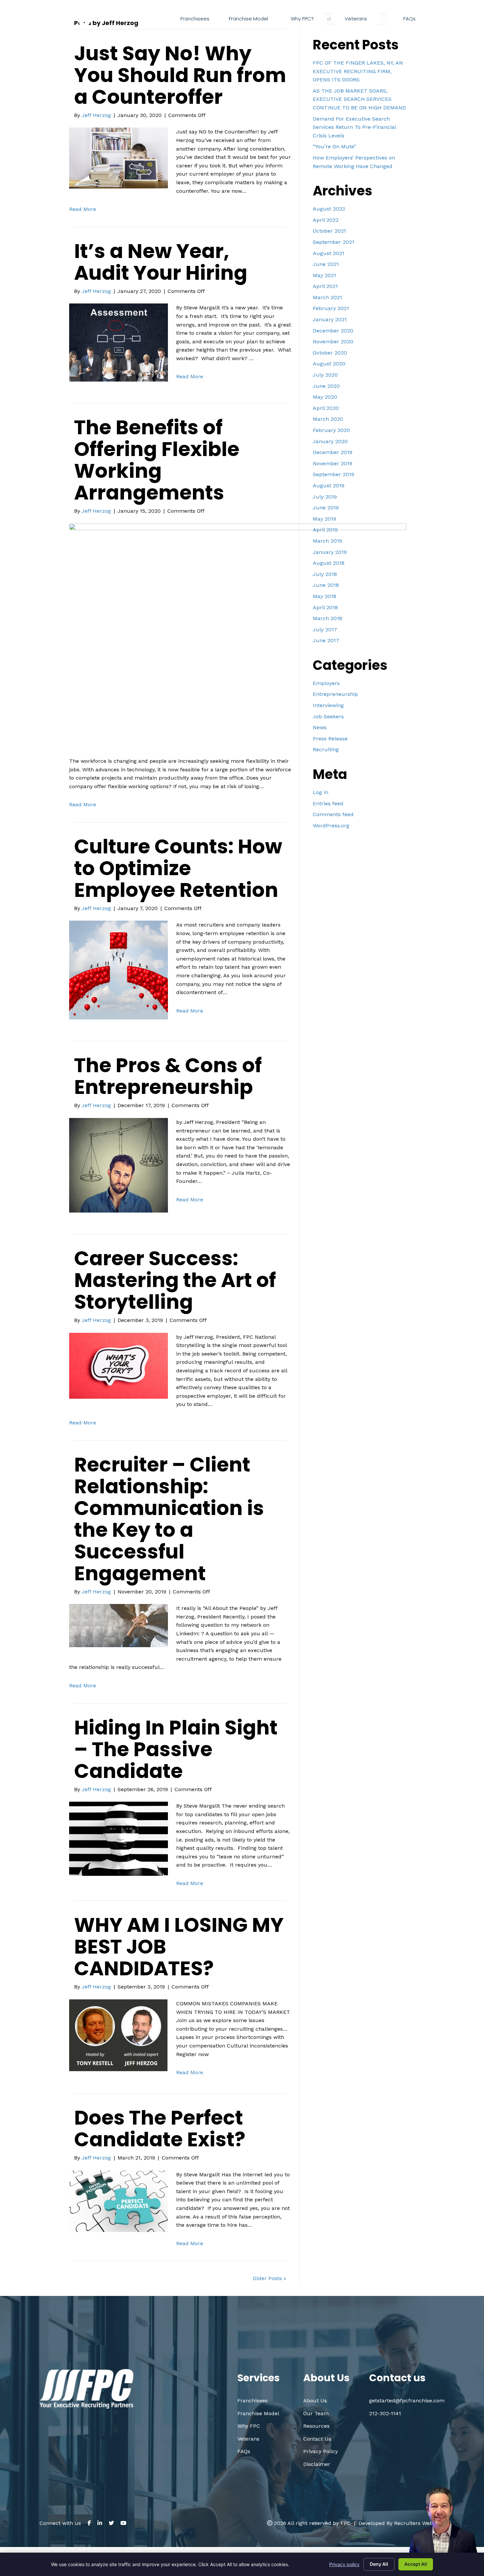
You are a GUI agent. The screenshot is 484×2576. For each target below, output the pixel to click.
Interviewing (328, 705)
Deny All (379, 2564)
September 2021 (334, 242)
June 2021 (326, 264)
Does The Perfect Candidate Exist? (160, 2129)
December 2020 (333, 331)
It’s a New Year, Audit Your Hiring (161, 262)
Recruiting (326, 749)
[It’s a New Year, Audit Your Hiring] (119, 342)
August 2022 (329, 209)
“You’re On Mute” (335, 146)
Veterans (248, 2439)
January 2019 (330, 552)
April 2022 (326, 220)
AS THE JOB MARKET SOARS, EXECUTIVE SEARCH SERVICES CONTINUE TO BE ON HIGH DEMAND (359, 99)
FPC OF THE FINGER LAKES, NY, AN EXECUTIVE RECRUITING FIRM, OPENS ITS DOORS (358, 71)
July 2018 (325, 574)
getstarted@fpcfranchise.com (392, 34)
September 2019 (334, 474)
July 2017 (325, 630)
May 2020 (325, 397)
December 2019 (333, 452)
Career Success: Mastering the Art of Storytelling (175, 1280)
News (320, 727)
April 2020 (326, 408)
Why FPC (249, 2426)
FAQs (244, 2451)
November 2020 (333, 342)
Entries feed (328, 803)
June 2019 (326, 508)
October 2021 (329, 231)
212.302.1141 (312, 34)
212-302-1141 (385, 2413)
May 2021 (324, 275)
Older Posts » (269, 2278)
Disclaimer (317, 2464)
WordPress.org (331, 826)
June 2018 (326, 585)
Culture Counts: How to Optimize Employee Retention (178, 868)
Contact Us (317, 2439)
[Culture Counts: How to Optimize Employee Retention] (119, 970)
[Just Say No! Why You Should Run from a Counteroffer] (119, 158)
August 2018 (329, 563)
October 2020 (330, 353)
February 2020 (331, 430)
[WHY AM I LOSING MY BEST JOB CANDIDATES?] (119, 2035)
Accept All (416, 2564)
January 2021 (330, 319)
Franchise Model (258, 2413)
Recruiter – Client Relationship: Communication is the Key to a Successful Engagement (169, 1519)
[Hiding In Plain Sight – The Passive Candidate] (119, 1838)
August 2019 (329, 486)
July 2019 (325, 497)
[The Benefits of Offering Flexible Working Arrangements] (238, 635)
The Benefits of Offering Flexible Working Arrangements (157, 460)
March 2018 (327, 618)
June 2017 (326, 640)
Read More (83, 209)
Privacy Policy (321, 2451)
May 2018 (324, 596)
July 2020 (325, 375)
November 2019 (333, 463)
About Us (315, 2401)
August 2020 (329, 364)
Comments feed (333, 814)
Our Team (316, 2413)
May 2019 (324, 519)
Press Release (330, 739)
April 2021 (325, 286)
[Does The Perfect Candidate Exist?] (119, 2201)
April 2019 (325, 530)
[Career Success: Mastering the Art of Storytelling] (119, 1365)
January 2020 (330, 441)
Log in (321, 792)
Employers (326, 683)
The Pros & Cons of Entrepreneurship (168, 1076)
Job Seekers (328, 716)
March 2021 (327, 297)
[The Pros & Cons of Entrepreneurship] (119, 1165)
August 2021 (329, 253)
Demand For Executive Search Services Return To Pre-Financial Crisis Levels (354, 127)
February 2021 (331, 308)
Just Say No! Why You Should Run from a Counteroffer (180, 75)
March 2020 (328, 419)
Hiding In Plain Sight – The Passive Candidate (176, 1749)
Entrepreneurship (335, 694)
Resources (316, 2426)
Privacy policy (344, 2564)
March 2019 (327, 541)
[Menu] (442, 19)
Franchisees (253, 2401)
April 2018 (325, 607)
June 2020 (326, 386)
